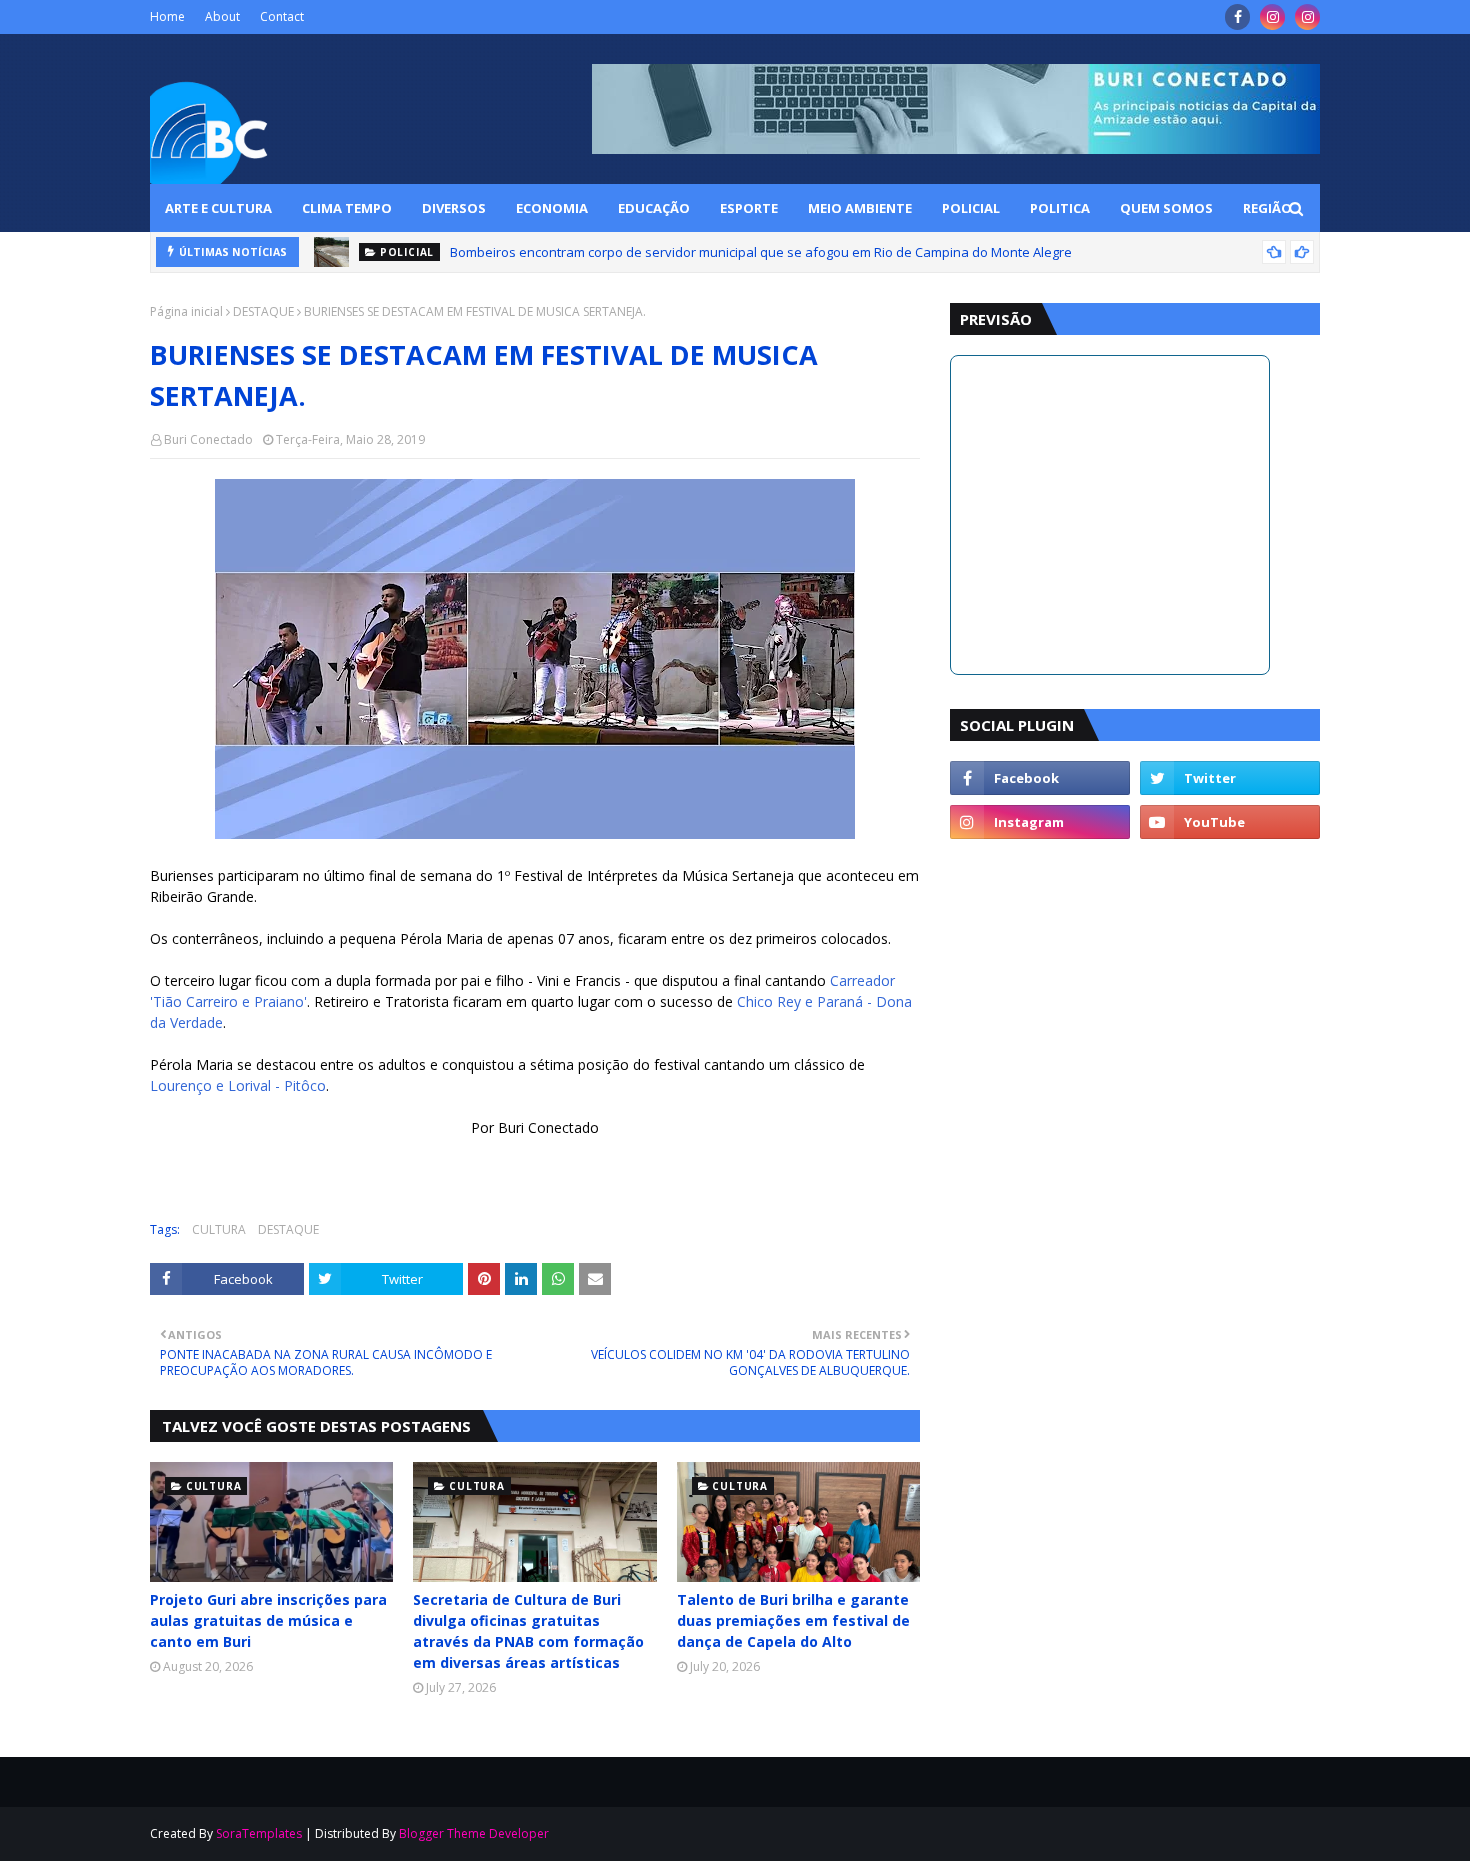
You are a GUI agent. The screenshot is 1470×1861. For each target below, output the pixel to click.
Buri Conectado (208, 439)
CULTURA (219, 1229)
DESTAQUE (263, 311)
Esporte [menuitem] (749, 208)
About (222, 16)
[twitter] (1230, 778)
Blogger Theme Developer (474, 1833)
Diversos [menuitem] (454, 208)
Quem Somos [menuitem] (1166, 208)
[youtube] (1230, 822)
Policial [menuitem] (971, 208)
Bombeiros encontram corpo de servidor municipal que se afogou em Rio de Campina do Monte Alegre (761, 252)
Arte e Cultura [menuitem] (218, 208)
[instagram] (1272, 17)
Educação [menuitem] (654, 208)
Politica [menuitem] (1060, 208)
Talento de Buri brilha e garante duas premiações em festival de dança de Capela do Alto (793, 1620)
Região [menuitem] (1267, 208)
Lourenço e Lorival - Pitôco (238, 1085)
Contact (282, 16)
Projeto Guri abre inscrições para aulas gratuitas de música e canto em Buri (268, 1620)
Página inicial (186, 311)
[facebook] (1237, 17)
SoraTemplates (259, 1833)
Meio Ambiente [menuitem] (860, 208)
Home (167, 16)
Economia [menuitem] (552, 208)
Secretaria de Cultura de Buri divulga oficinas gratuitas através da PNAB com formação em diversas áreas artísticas (528, 1631)
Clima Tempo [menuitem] (347, 208)
